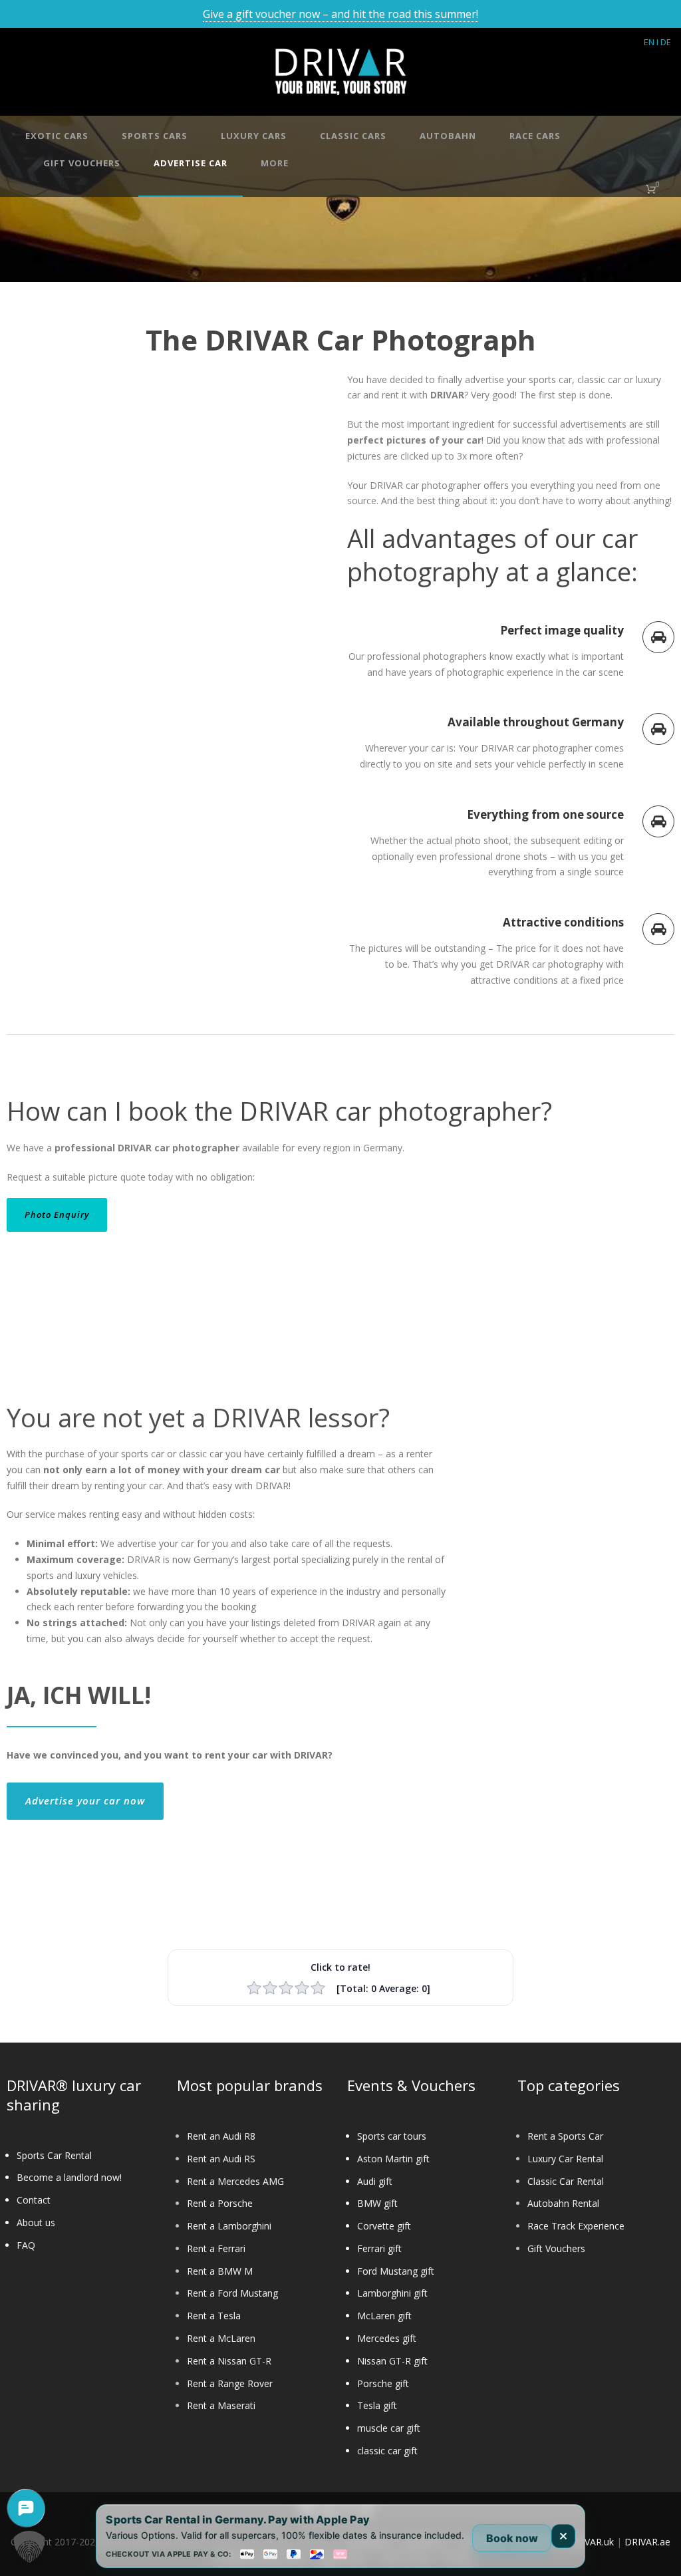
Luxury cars (254, 136)
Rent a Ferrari (216, 2248)
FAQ (26, 2245)
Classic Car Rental (566, 2181)
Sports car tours (392, 2136)
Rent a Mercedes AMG (235, 2181)
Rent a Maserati (221, 2405)
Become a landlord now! (69, 2177)
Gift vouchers (82, 163)
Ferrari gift (379, 2248)
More (275, 163)
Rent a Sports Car (565, 2136)
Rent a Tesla (214, 2316)
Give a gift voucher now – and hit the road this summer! (340, 14)
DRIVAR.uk (591, 2542)
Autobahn (448, 136)
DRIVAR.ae (647, 2542)
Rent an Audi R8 (221, 2136)
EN (649, 42)
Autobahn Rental (563, 2203)
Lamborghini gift (392, 2293)
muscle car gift (389, 2428)
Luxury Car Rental (565, 2159)
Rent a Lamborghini (229, 2226)
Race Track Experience (576, 2226)
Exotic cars (57, 136)
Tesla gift (377, 2405)
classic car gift (387, 2451)
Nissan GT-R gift (392, 2361)
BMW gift (377, 2203)
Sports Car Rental (54, 2155)
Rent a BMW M (220, 2271)
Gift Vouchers (556, 2248)
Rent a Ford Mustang (232, 2293)
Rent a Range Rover (230, 2383)
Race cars (535, 136)
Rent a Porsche (220, 2203)
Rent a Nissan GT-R (229, 2361)
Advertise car (191, 163)
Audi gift (375, 2181)
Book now (512, 2538)
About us (36, 2222)
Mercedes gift (387, 2338)
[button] (29, 2547)
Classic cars (353, 136)
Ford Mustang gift (396, 2271)
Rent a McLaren (221, 2338)
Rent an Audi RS (221, 2159)
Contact (34, 2200)
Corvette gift (384, 2226)
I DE (664, 42)
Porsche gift (383, 2383)
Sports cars (155, 136)
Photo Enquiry (57, 1215)
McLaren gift (384, 2316)
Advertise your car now (85, 1800)
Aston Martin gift (393, 2159)
